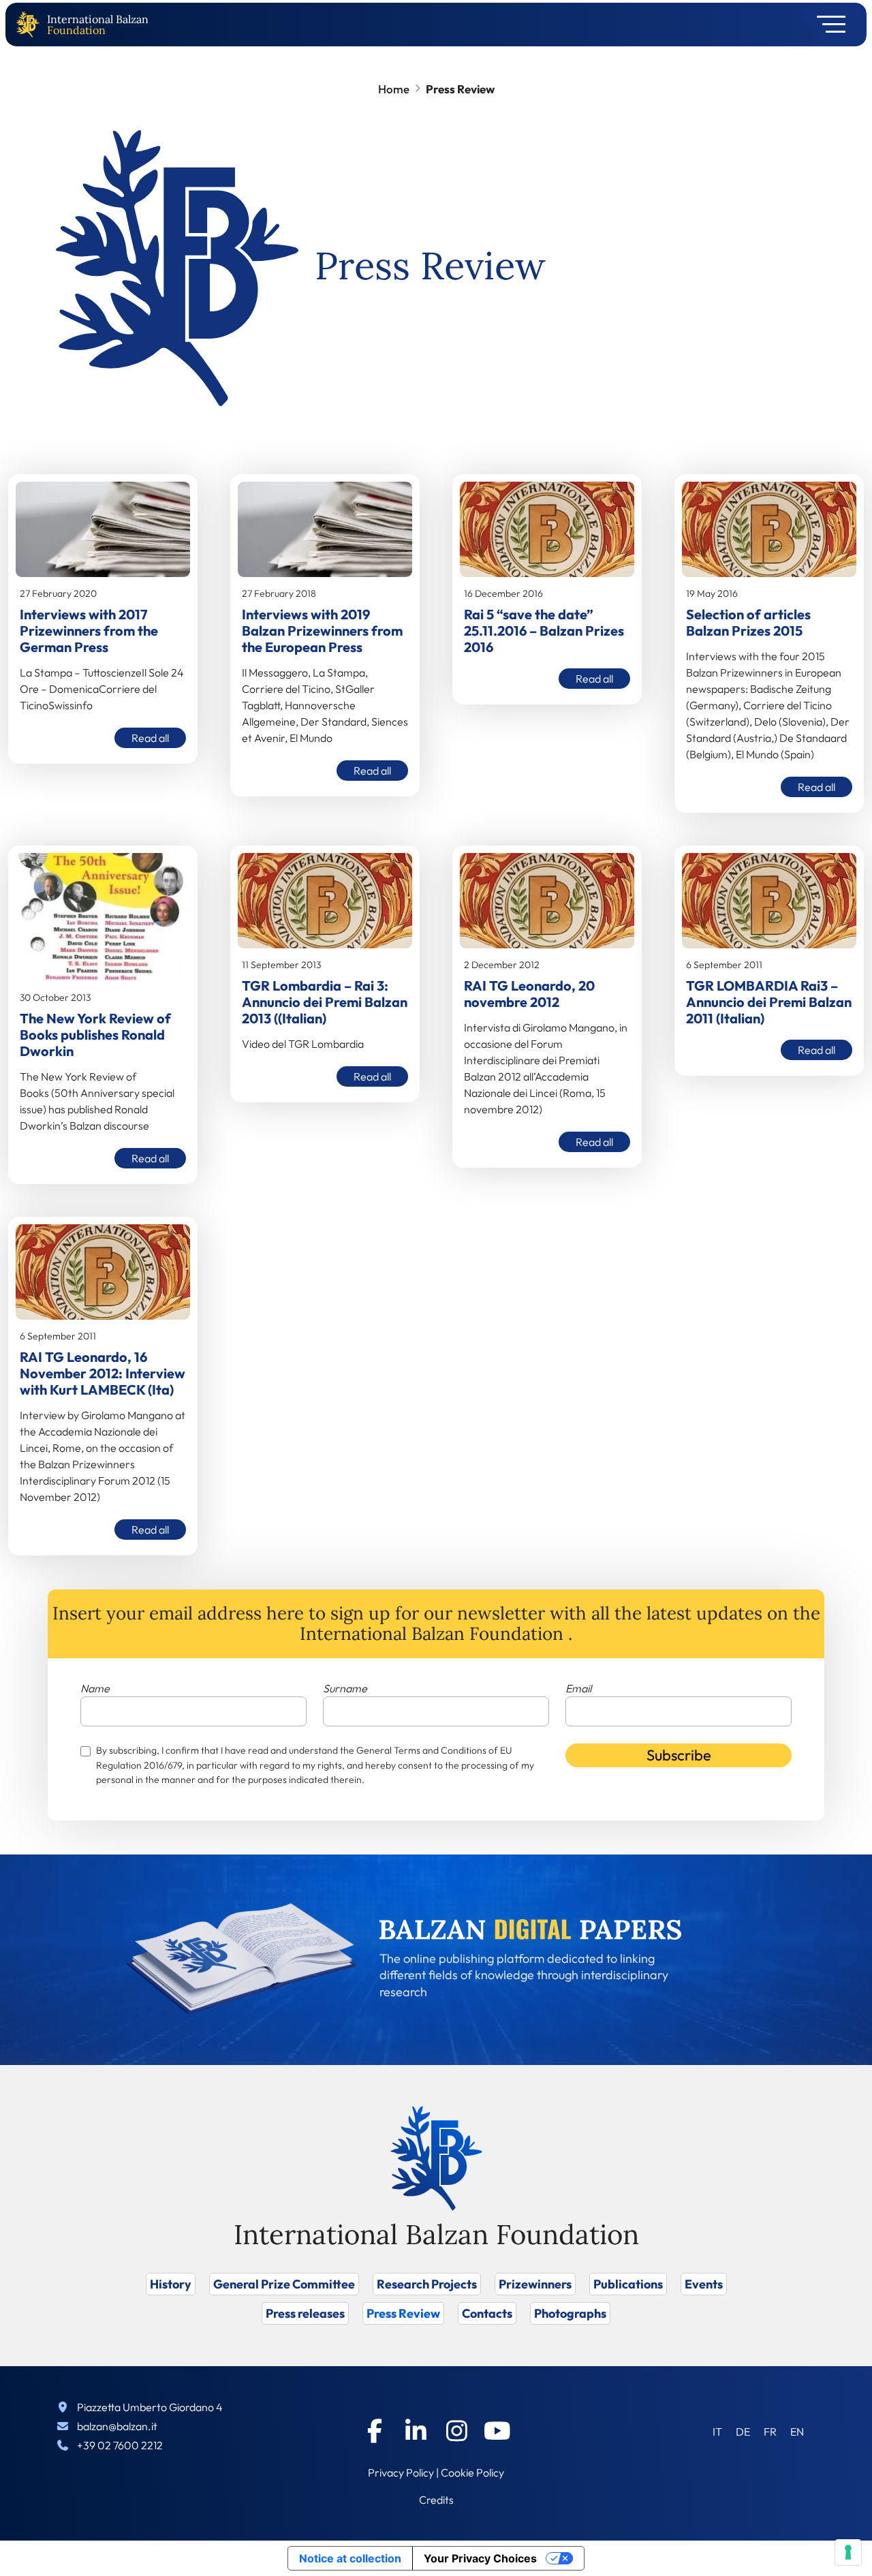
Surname (345, 1688)
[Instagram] (456, 2431)
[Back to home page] (31, 25)
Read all (150, 738)
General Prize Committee (284, 2284)
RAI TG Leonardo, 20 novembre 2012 (529, 994)
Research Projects (427, 2284)
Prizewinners (535, 2284)
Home (394, 89)
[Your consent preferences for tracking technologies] (848, 2552)
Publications (628, 2284)
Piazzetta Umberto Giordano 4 (150, 2407)
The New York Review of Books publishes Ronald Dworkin (95, 1035)
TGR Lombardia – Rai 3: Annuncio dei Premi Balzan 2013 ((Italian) (325, 1002)
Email (578, 1688)
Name (95, 1688)
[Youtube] (497, 2431)
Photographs (570, 2313)
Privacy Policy (401, 2472)
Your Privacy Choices (480, 2558)
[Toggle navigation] (827, 25)
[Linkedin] (416, 2431)
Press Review (403, 2313)
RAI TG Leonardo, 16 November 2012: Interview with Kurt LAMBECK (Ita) (103, 1373)
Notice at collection (350, 2558)
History (171, 2284)
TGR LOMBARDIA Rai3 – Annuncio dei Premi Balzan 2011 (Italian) (769, 1002)
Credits (436, 2500)
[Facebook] (375, 2431)
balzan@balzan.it (117, 2426)
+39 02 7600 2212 (120, 2445)
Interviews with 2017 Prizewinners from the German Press (89, 631)
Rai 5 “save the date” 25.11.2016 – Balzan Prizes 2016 (544, 631)
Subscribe (679, 1755)
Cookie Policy (472, 2472)
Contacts (487, 2313)
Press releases (305, 2313)
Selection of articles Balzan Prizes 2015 (748, 622)
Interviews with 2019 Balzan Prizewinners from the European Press (322, 631)
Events (704, 2284)
